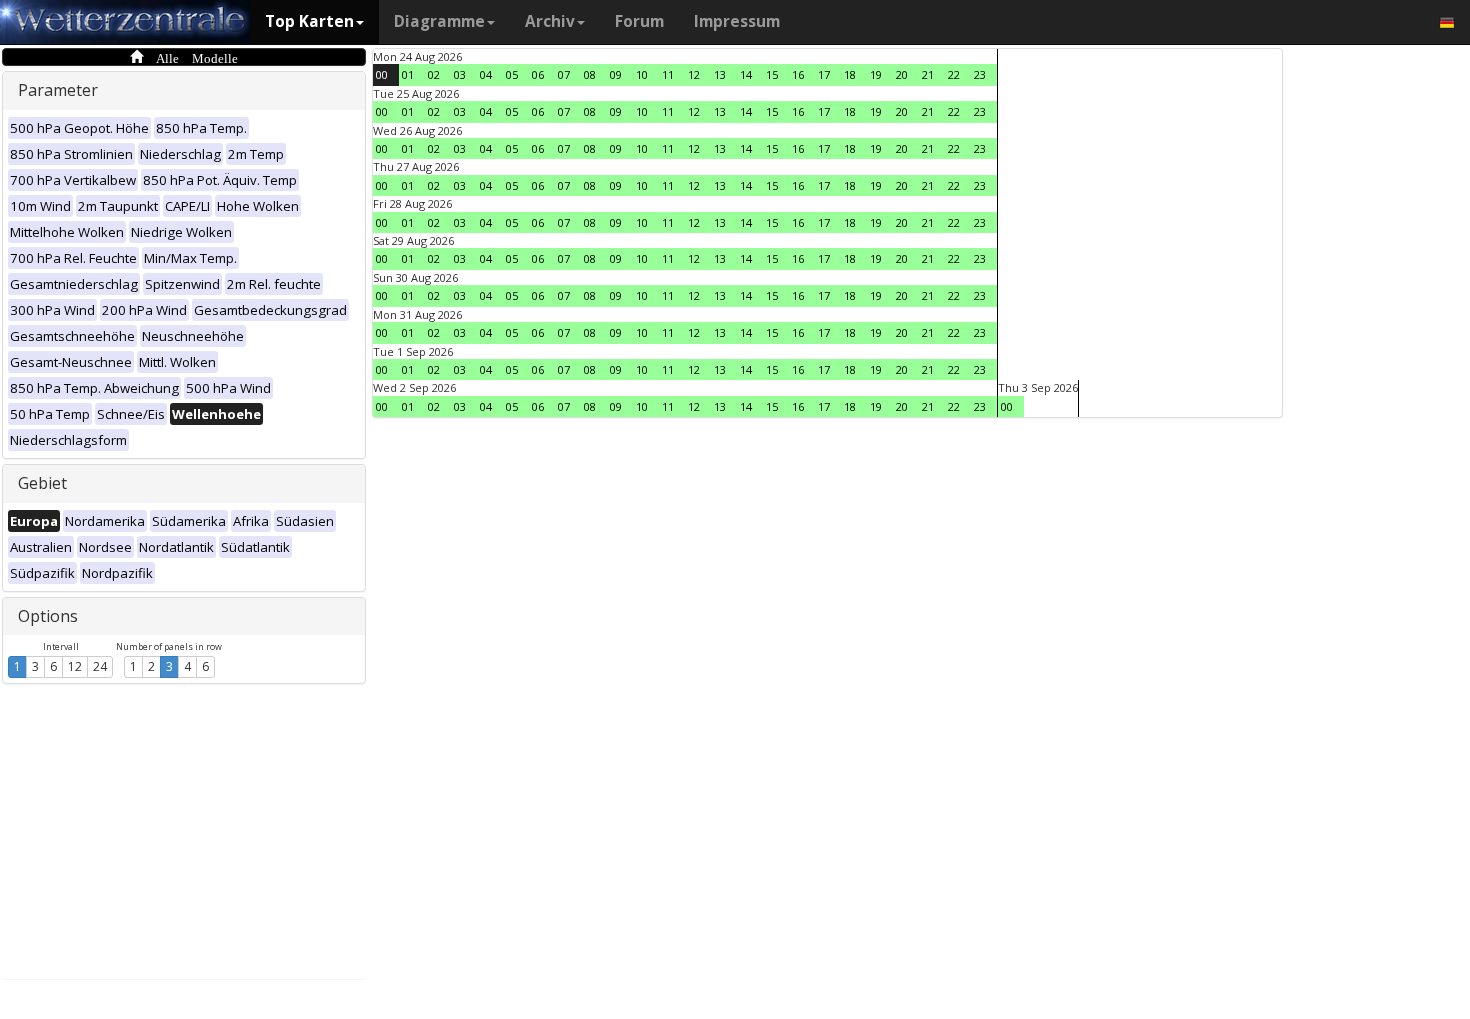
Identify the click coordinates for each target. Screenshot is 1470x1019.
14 (746, 74)
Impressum (737, 21)
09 (616, 74)
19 (876, 74)
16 (798, 74)
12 (75, 666)
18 (850, 74)
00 (382, 74)
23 (980, 74)
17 (824, 74)
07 (564, 74)
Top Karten (309, 21)
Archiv (550, 21)
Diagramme (439, 21)
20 (902, 74)
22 (954, 74)
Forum (639, 21)
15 (772, 74)
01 (408, 74)
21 (928, 74)
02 (434, 74)
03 (460, 74)
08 (590, 74)
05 (512, 74)
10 (642, 74)
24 (100, 666)
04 (486, 74)
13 (720, 74)
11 (668, 74)
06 (538, 74)
